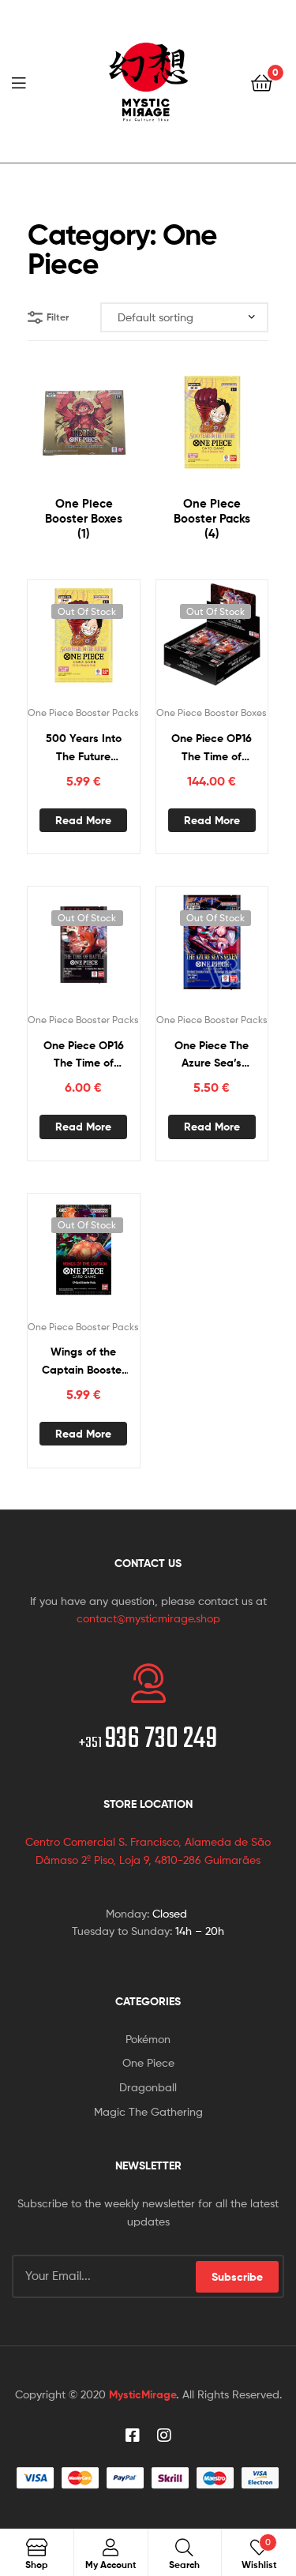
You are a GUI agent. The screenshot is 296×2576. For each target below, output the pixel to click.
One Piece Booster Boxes (212, 712)
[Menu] (24, 81)
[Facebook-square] (133, 2435)
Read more (83, 820)
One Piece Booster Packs (83, 712)
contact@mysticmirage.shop (148, 1618)
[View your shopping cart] (262, 82)
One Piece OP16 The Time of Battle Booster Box (212, 748)
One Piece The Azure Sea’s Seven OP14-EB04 (212, 1055)
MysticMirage (142, 2394)
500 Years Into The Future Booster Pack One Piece (84, 748)
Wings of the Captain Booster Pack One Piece (84, 1361)
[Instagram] (164, 2435)
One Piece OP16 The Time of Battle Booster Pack (84, 1055)
